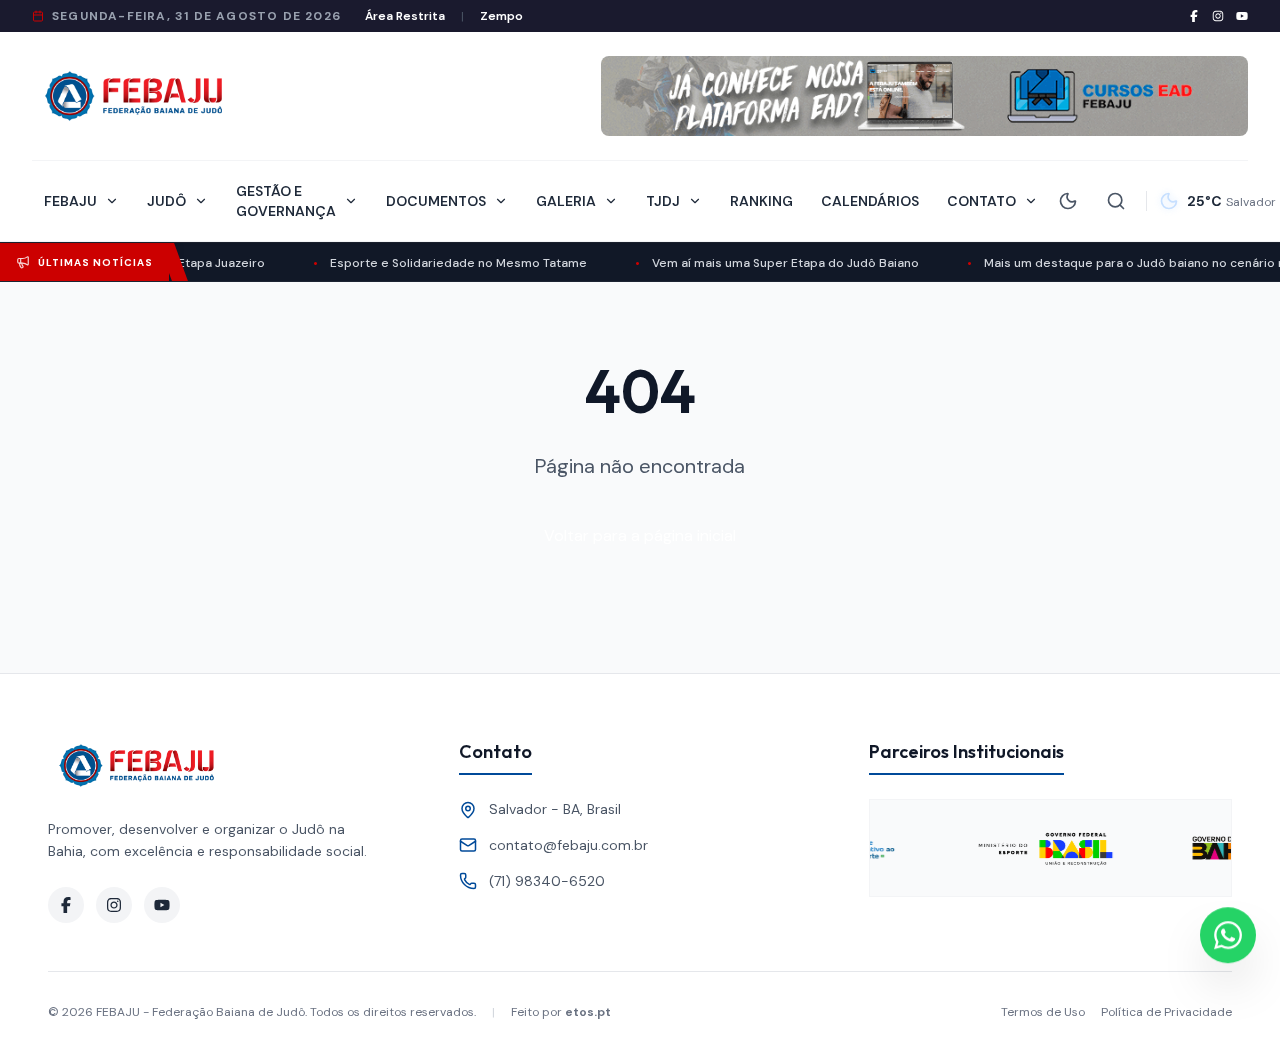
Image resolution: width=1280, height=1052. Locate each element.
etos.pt (588, 1012)
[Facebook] (1194, 16)
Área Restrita (405, 16)
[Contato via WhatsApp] (1228, 936)
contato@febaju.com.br (568, 845)
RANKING (761, 201)
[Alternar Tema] (1068, 201)
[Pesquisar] (1116, 201)
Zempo (501, 16)
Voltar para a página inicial (640, 535)
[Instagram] (1218, 16)
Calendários (870, 201)
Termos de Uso (1043, 1012)
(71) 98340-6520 (547, 881)
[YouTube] (1242, 16)
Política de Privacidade (1166, 1012)
